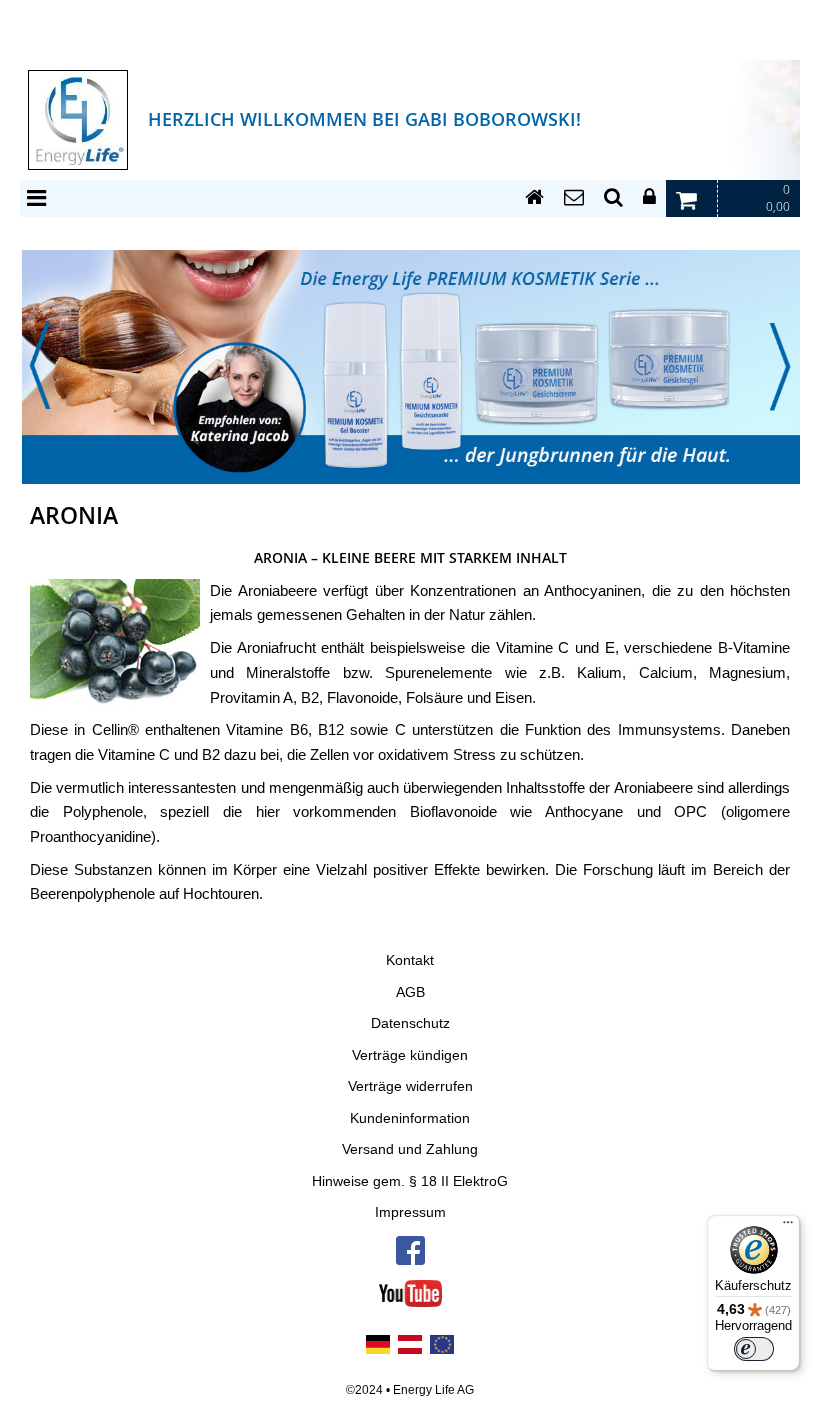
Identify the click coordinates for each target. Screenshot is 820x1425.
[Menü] (788, 1227)
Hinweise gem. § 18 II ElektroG (410, 1181)
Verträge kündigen (410, 1055)
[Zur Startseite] (534, 198)
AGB (410, 992)
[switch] (754, 1349)
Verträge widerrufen (410, 1086)
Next (780, 366)
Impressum (410, 1212)
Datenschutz (410, 1023)
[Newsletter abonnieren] (574, 198)
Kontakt (410, 960)
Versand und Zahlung (410, 1149)
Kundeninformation (410, 1118)
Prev (40, 366)
